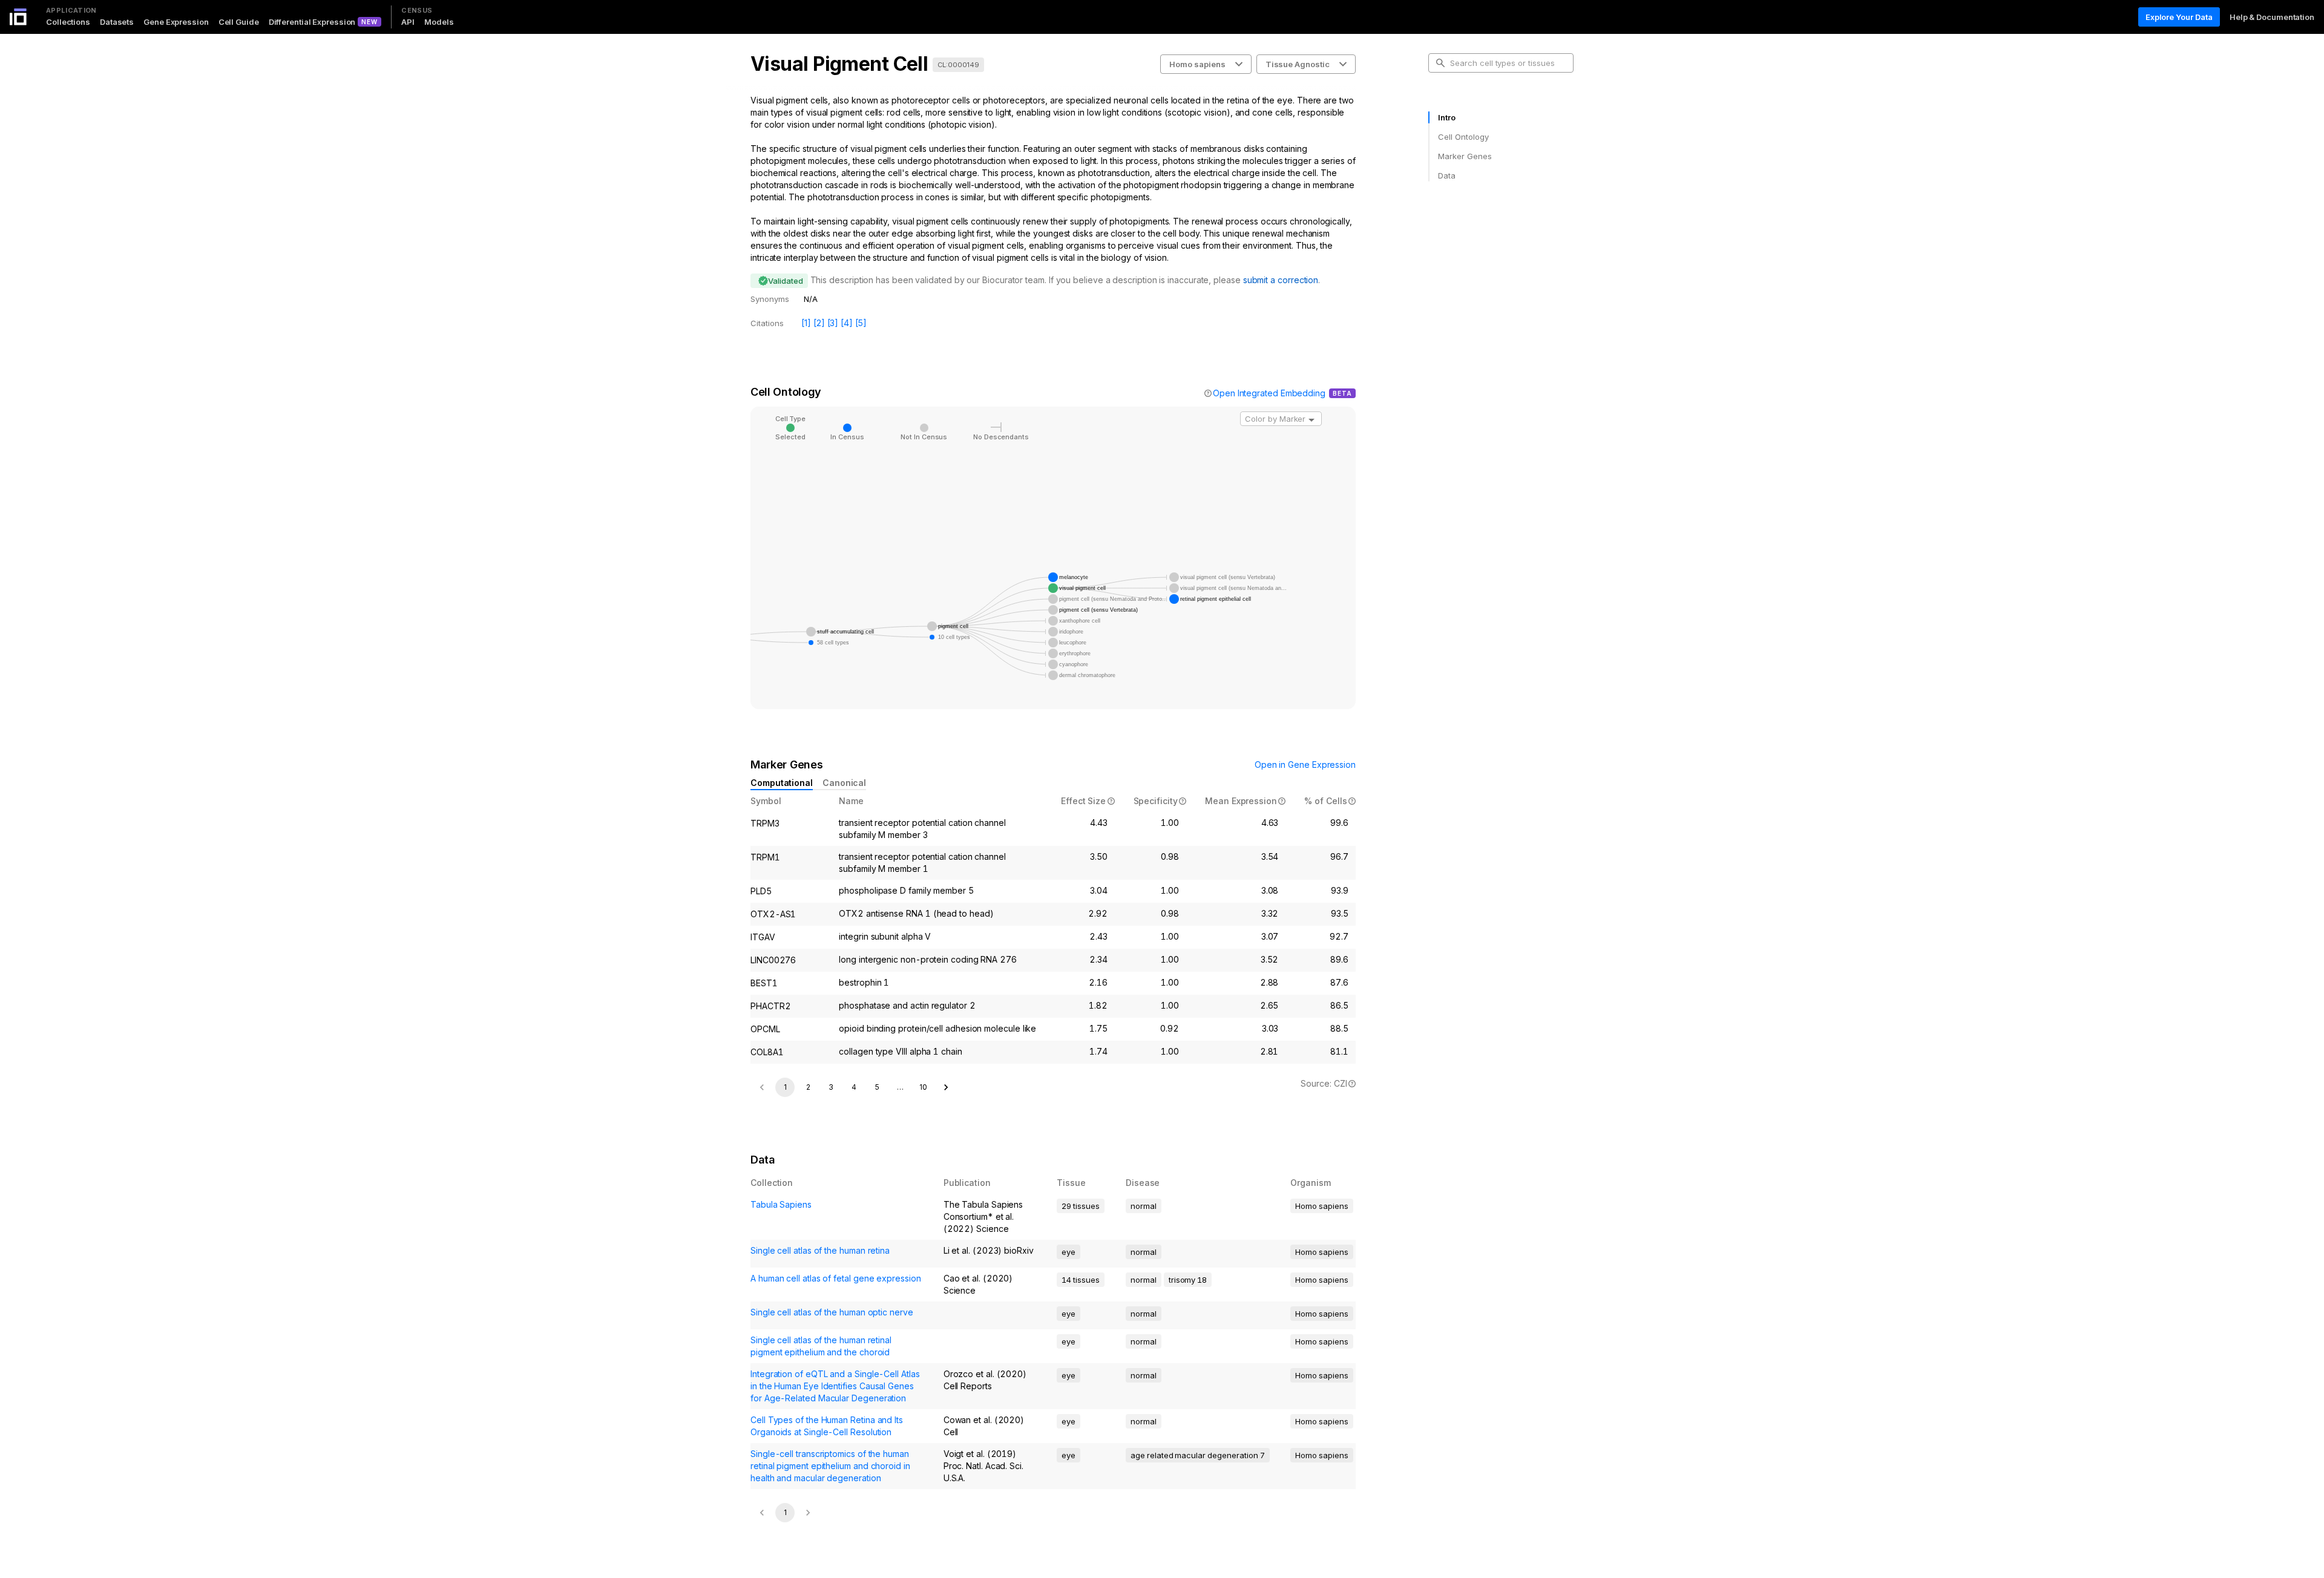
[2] (819, 323)
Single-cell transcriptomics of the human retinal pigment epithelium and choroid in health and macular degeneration (830, 1466)
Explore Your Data (2179, 17)
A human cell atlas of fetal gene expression (836, 1278)
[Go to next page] (946, 1087)
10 (923, 1087)
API (408, 22)
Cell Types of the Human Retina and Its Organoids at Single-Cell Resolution (827, 1426)
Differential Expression (312, 22)
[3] (833, 323)
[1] (806, 323)
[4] (847, 323)
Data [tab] (1447, 175)
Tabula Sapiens (781, 1204)
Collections (68, 22)
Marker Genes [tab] (1465, 156)
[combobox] (1281, 419)
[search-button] (1440, 63)
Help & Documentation (2272, 17)
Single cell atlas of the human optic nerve (832, 1312)
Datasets (117, 22)
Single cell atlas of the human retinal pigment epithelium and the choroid (821, 1346)
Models (439, 22)
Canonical (844, 783)
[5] (861, 323)
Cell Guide (239, 22)
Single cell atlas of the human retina (820, 1250)
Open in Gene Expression (1305, 764)
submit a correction (1281, 280)
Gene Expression (176, 22)
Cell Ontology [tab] (1463, 137)
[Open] (1311, 420)
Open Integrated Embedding (1269, 393)
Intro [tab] (1447, 117)
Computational (782, 783)
